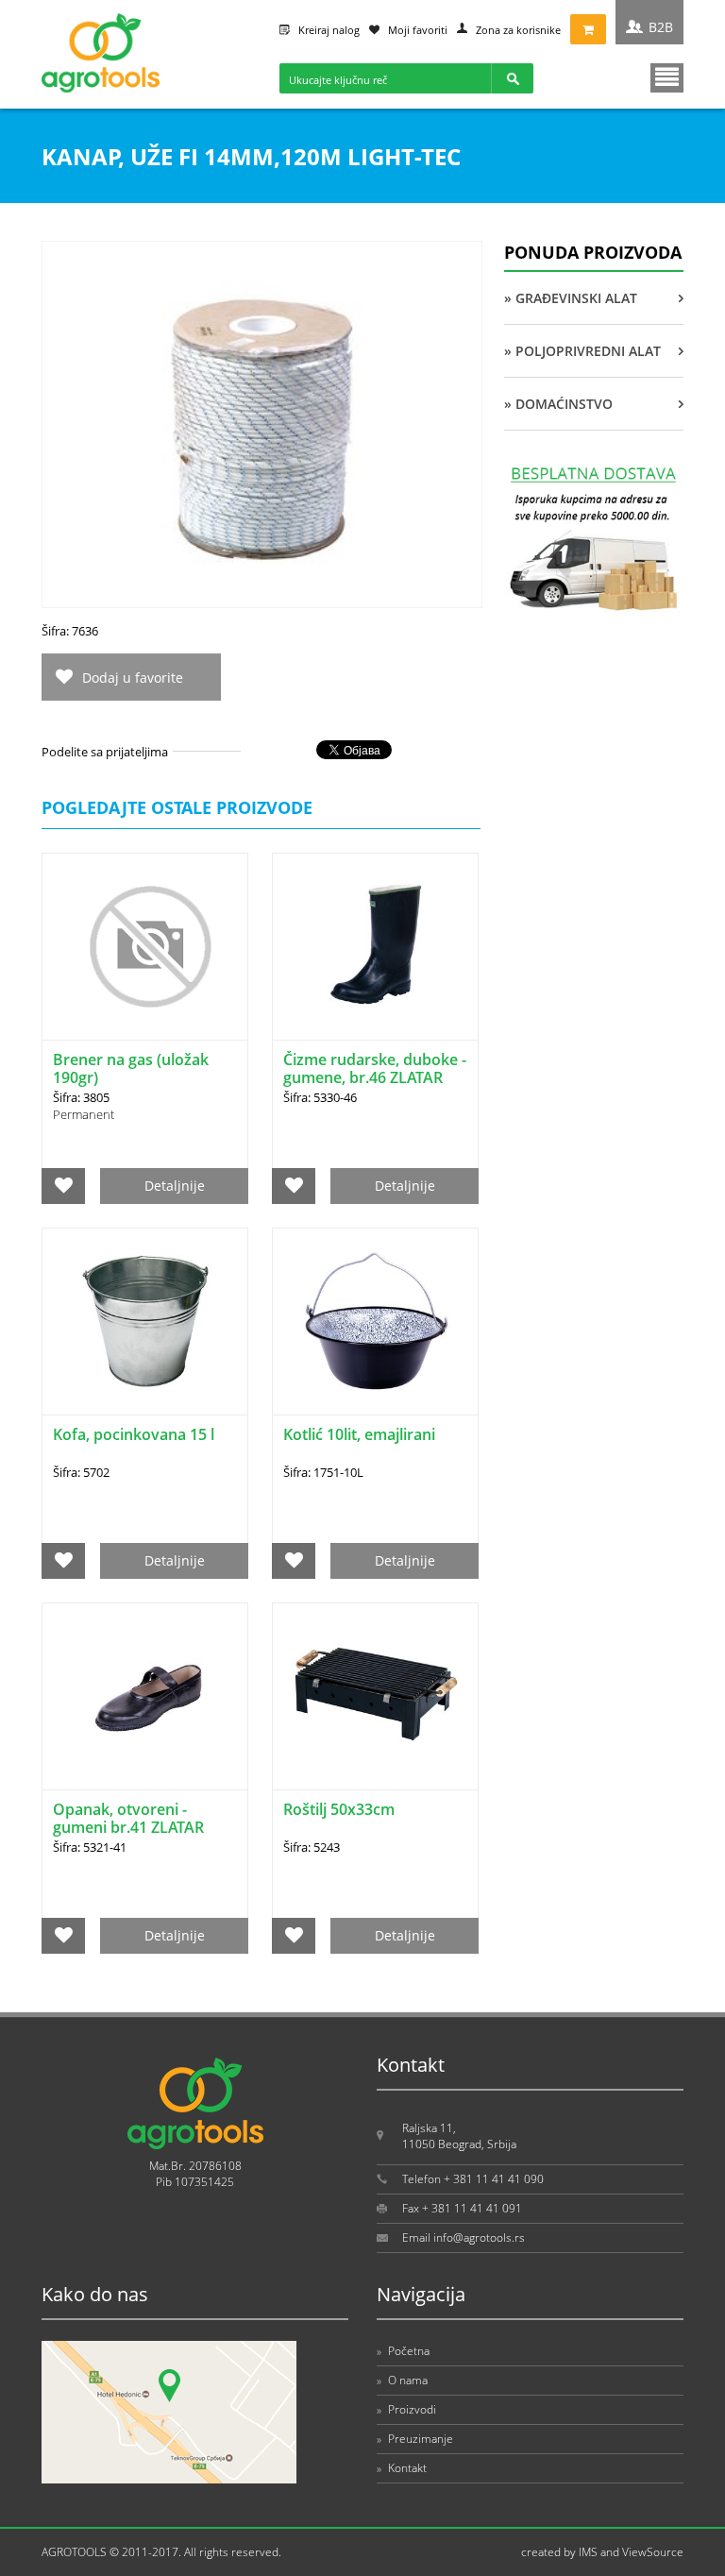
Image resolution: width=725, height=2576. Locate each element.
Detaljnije (175, 1186)
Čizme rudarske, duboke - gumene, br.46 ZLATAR (375, 1068)
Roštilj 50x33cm (339, 1809)
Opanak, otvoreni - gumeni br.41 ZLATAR (128, 1818)
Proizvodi (406, 2409)
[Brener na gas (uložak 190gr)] (145, 947)
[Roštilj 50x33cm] (375, 1696)
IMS (588, 2552)
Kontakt (402, 2468)
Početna (403, 2351)
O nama (402, 2380)
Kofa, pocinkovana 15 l (134, 1434)
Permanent (84, 1114)
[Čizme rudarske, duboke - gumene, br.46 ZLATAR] (375, 947)
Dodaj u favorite (133, 678)
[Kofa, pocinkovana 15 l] (145, 1322)
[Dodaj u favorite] (64, 1186)
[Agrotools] (101, 88)
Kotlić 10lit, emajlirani (359, 1434)
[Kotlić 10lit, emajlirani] (375, 1322)
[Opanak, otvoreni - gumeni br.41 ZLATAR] (145, 1696)
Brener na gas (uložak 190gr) (131, 1068)
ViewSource (653, 2552)
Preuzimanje (415, 2439)
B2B (661, 27)
